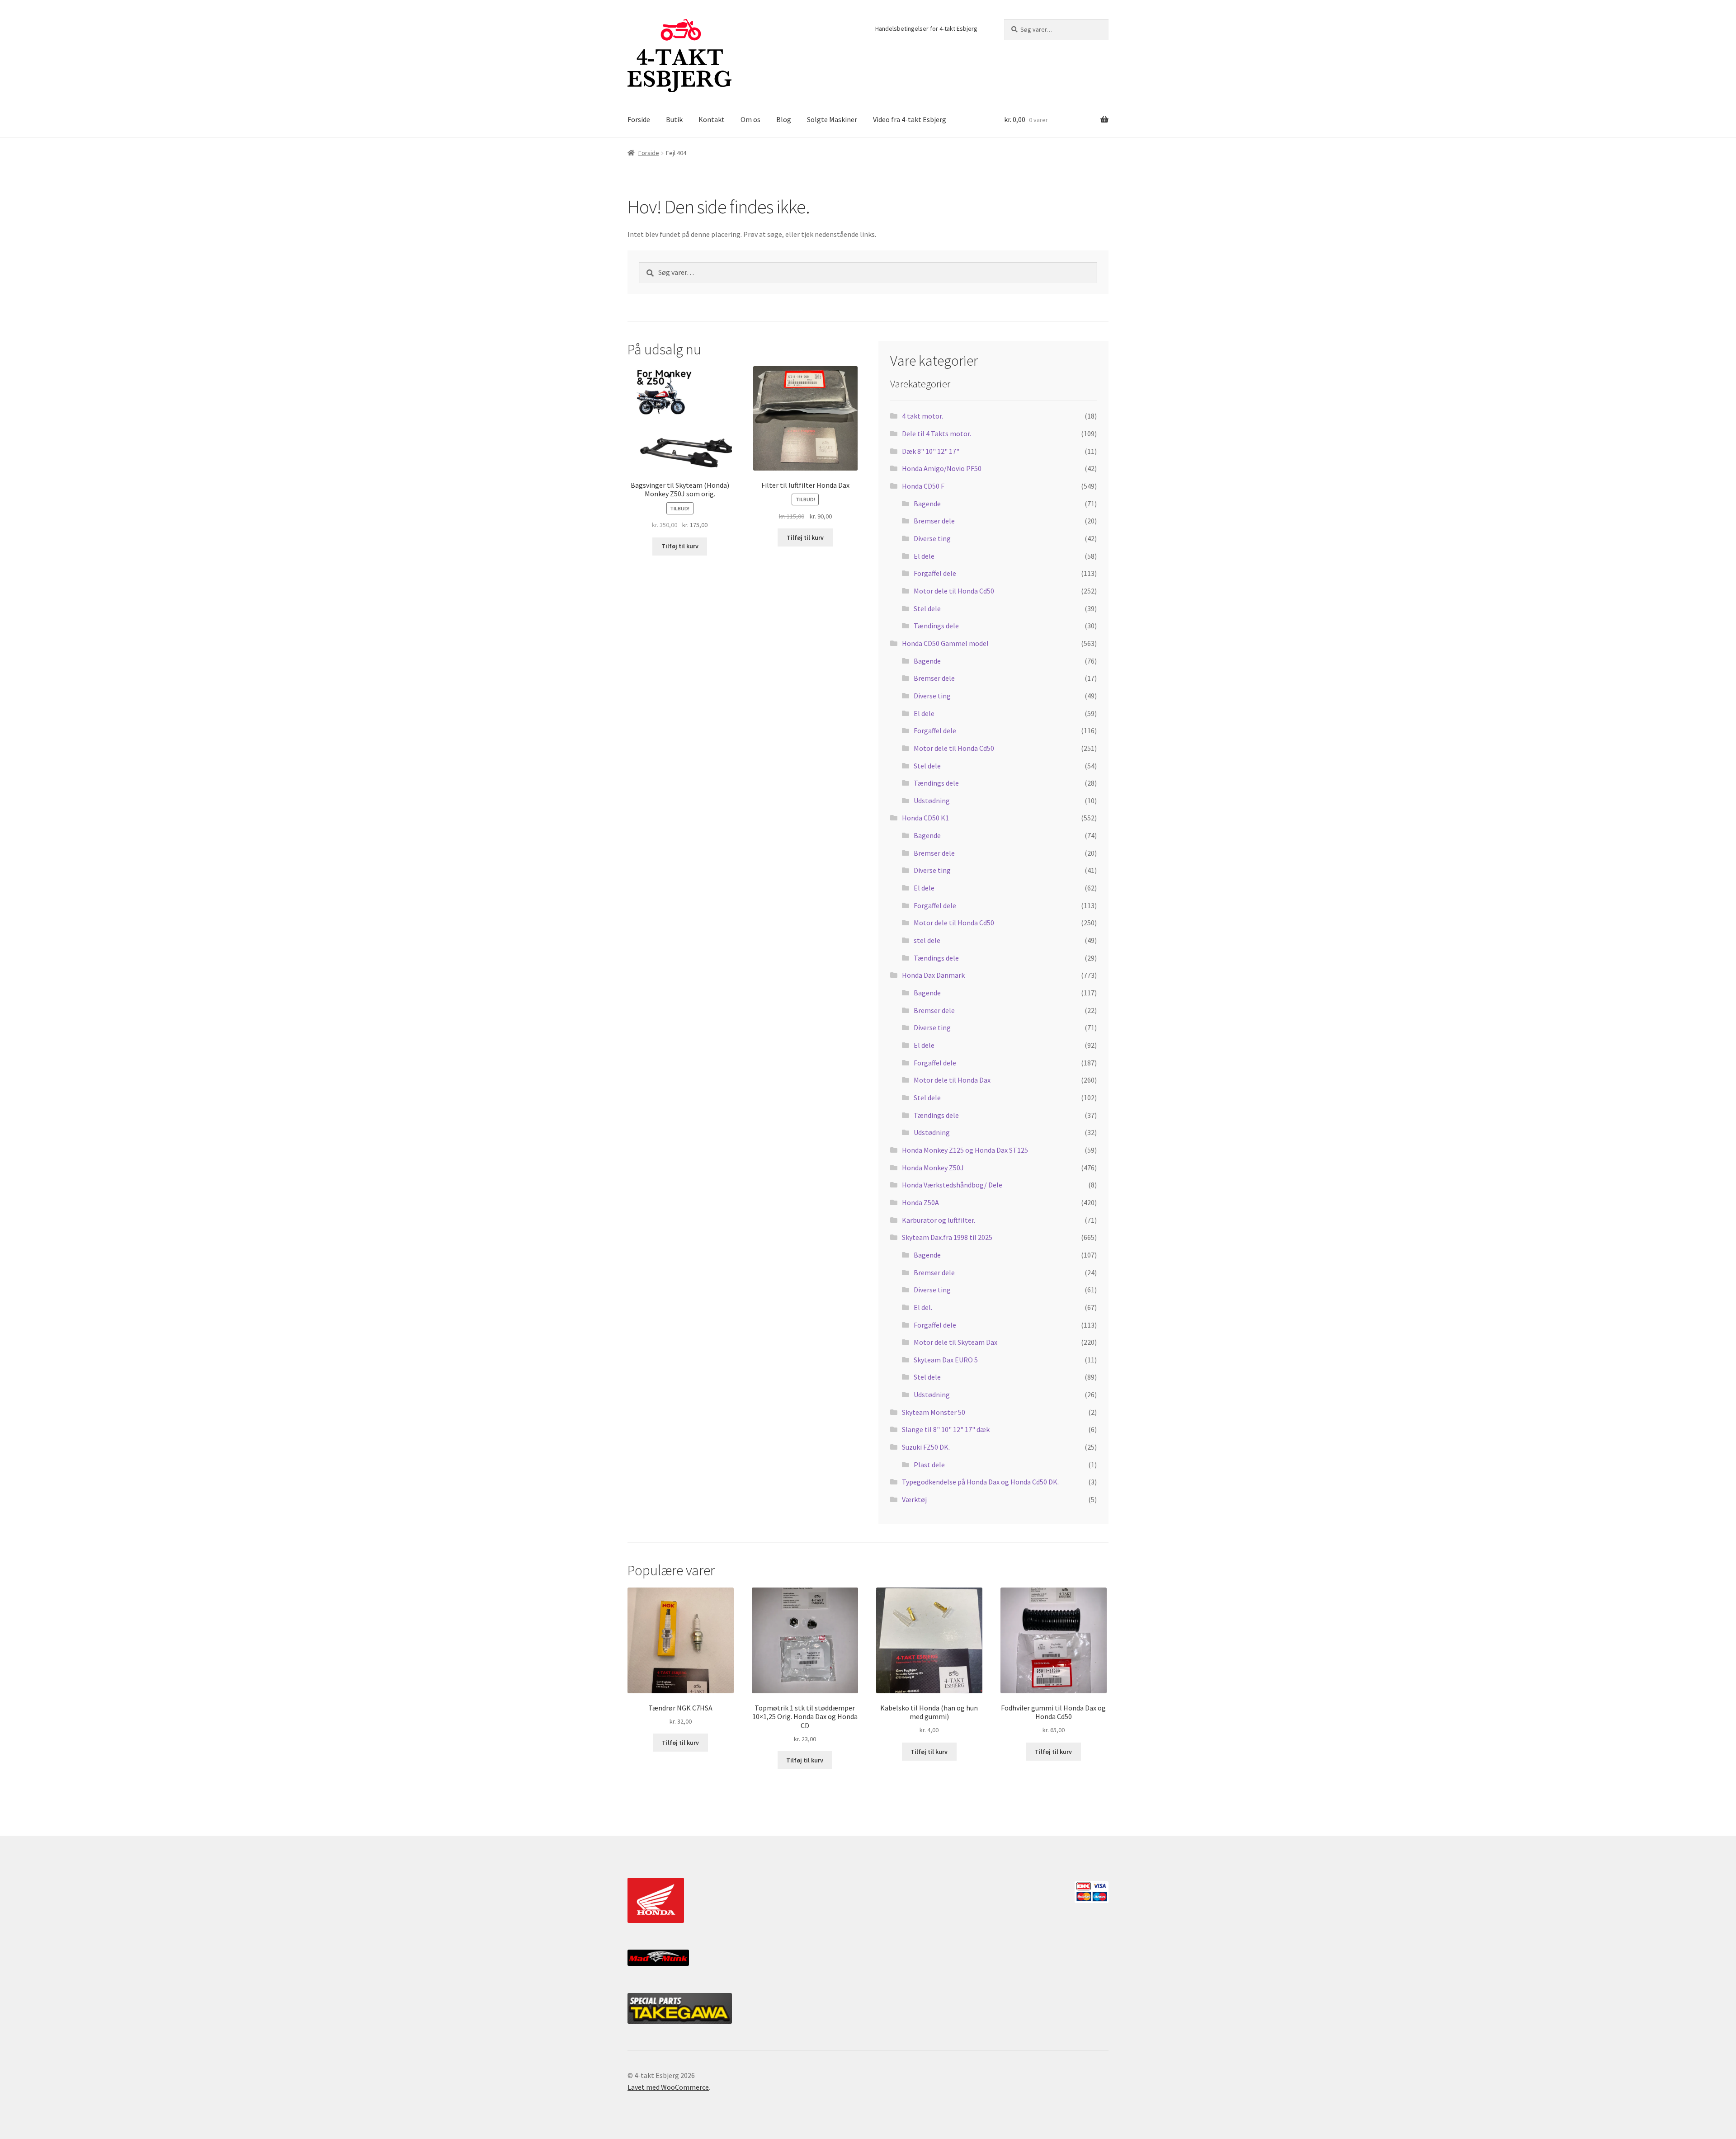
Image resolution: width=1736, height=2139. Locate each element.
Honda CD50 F (923, 486)
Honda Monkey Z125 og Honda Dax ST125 (965, 1150)
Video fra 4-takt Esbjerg (910, 119)
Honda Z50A (920, 1202)
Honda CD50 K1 (925, 818)
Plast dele (929, 1465)
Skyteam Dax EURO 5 (946, 1360)
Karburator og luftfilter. (939, 1220)
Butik (674, 119)
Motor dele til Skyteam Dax (955, 1342)
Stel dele (927, 608)
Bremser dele (934, 521)
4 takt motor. (922, 416)
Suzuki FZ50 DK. (926, 1447)
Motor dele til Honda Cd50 (954, 591)
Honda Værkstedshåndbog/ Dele (952, 1185)
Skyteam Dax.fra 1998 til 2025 (947, 1237)
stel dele (927, 940)
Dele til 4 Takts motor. (936, 433)
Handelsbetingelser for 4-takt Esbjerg (926, 28)
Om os (750, 119)
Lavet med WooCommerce (668, 2087)
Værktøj (914, 1499)
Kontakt (712, 119)
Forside (639, 119)
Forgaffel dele (935, 573)
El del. (923, 1307)
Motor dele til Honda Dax (952, 1080)
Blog (784, 119)
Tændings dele (936, 626)
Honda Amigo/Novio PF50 (942, 468)
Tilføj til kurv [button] (680, 546)
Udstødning (932, 801)
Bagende (927, 504)
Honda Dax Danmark (933, 975)
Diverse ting (932, 538)
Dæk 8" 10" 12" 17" (931, 451)
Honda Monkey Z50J (933, 1168)
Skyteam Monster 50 (934, 1412)
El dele (924, 556)
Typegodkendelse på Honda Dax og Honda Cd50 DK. (980, 1482)
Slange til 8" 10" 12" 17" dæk (946, 1429)
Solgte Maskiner (832, 119)
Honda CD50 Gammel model (945, 643)
